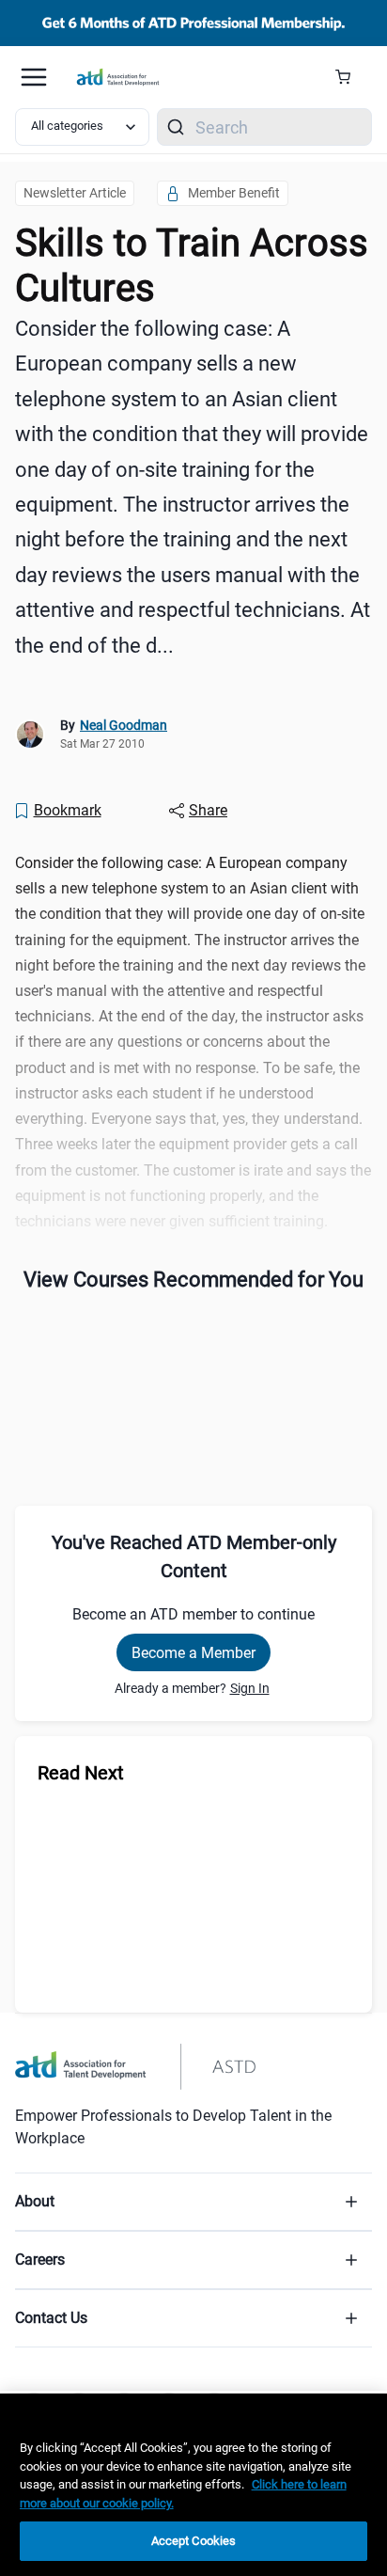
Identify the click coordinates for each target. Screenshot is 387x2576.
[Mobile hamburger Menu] (34, 77)
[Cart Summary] (350, 77)
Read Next (81, 1773)
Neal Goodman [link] (124, 725)
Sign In (250, 1688)
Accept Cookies (194, 2541)
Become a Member (193, 1653)
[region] (193, 2485)
